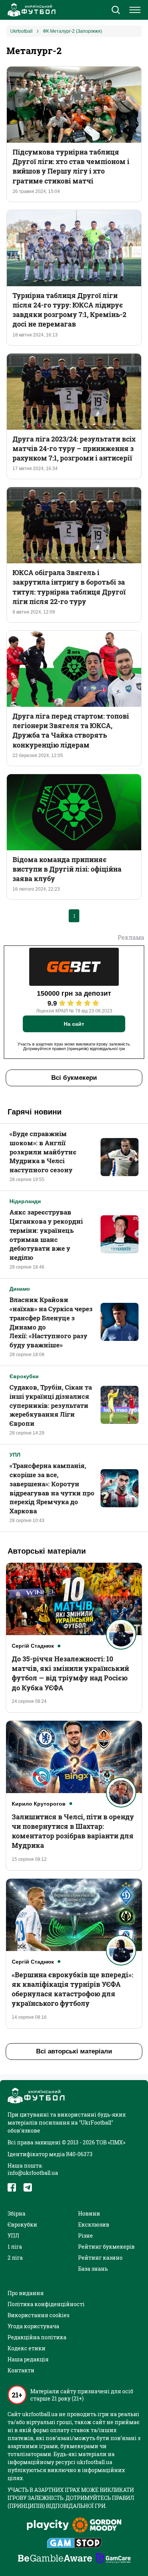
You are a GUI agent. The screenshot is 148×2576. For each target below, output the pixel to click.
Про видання (26, 2293)
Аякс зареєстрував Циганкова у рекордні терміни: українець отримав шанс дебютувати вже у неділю (46, 1235)
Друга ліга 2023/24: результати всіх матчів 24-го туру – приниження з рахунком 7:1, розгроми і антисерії (74, 448)
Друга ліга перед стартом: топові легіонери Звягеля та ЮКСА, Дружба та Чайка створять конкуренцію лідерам (71, 730)
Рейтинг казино (100, 2258)
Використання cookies (39, 2315)
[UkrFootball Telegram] (28, 2187)
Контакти (21, 2370)
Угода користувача (33, 2326)
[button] (116, 11)
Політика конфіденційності (46, 2304)
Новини (89, 2213)
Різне (86, 2236)
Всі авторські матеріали (74, 2051)
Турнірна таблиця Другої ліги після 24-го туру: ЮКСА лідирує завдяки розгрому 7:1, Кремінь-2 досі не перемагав (69, 310)
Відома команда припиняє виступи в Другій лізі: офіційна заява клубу (67, 869)
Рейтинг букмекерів (106, 2247)
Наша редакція (28, 2359)
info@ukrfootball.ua (33, 2173)
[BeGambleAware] (55, 2559)
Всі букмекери (74, 1078)
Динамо (20, 1289)
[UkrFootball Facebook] (12, 2187)
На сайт (74, 1024)
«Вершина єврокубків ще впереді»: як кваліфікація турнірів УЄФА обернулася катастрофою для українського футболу (72, 1989)
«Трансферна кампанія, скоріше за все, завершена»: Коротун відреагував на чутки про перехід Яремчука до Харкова (52, 1488)
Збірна (17, 2213)
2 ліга (15, 2258)
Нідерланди (25, 1201)
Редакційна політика (37, 2337)
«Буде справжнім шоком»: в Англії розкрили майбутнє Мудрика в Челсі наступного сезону (43, 1152)
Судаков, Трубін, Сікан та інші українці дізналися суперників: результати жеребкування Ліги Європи (51, 1405)
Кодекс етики (27, 2348)
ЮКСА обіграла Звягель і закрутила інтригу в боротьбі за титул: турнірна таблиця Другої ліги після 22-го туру (69, 587)
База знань (93, 2269)
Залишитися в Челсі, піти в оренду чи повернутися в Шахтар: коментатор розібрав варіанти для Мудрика (73, 1831)
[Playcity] (48, 2526)
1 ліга (15, 2247)
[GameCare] (113, 2559)
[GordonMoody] (97, 2526)
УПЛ (15, 1455)
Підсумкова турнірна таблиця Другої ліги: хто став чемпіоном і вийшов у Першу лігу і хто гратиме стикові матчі (71, 166)
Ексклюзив (94, 2225)
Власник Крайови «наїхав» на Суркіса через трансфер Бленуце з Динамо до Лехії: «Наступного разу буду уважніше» (51, 1322)
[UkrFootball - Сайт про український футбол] (30, 10)
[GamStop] (74, 2544)
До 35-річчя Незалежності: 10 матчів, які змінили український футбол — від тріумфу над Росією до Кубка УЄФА (70, 1673)
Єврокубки (24, 1376)
